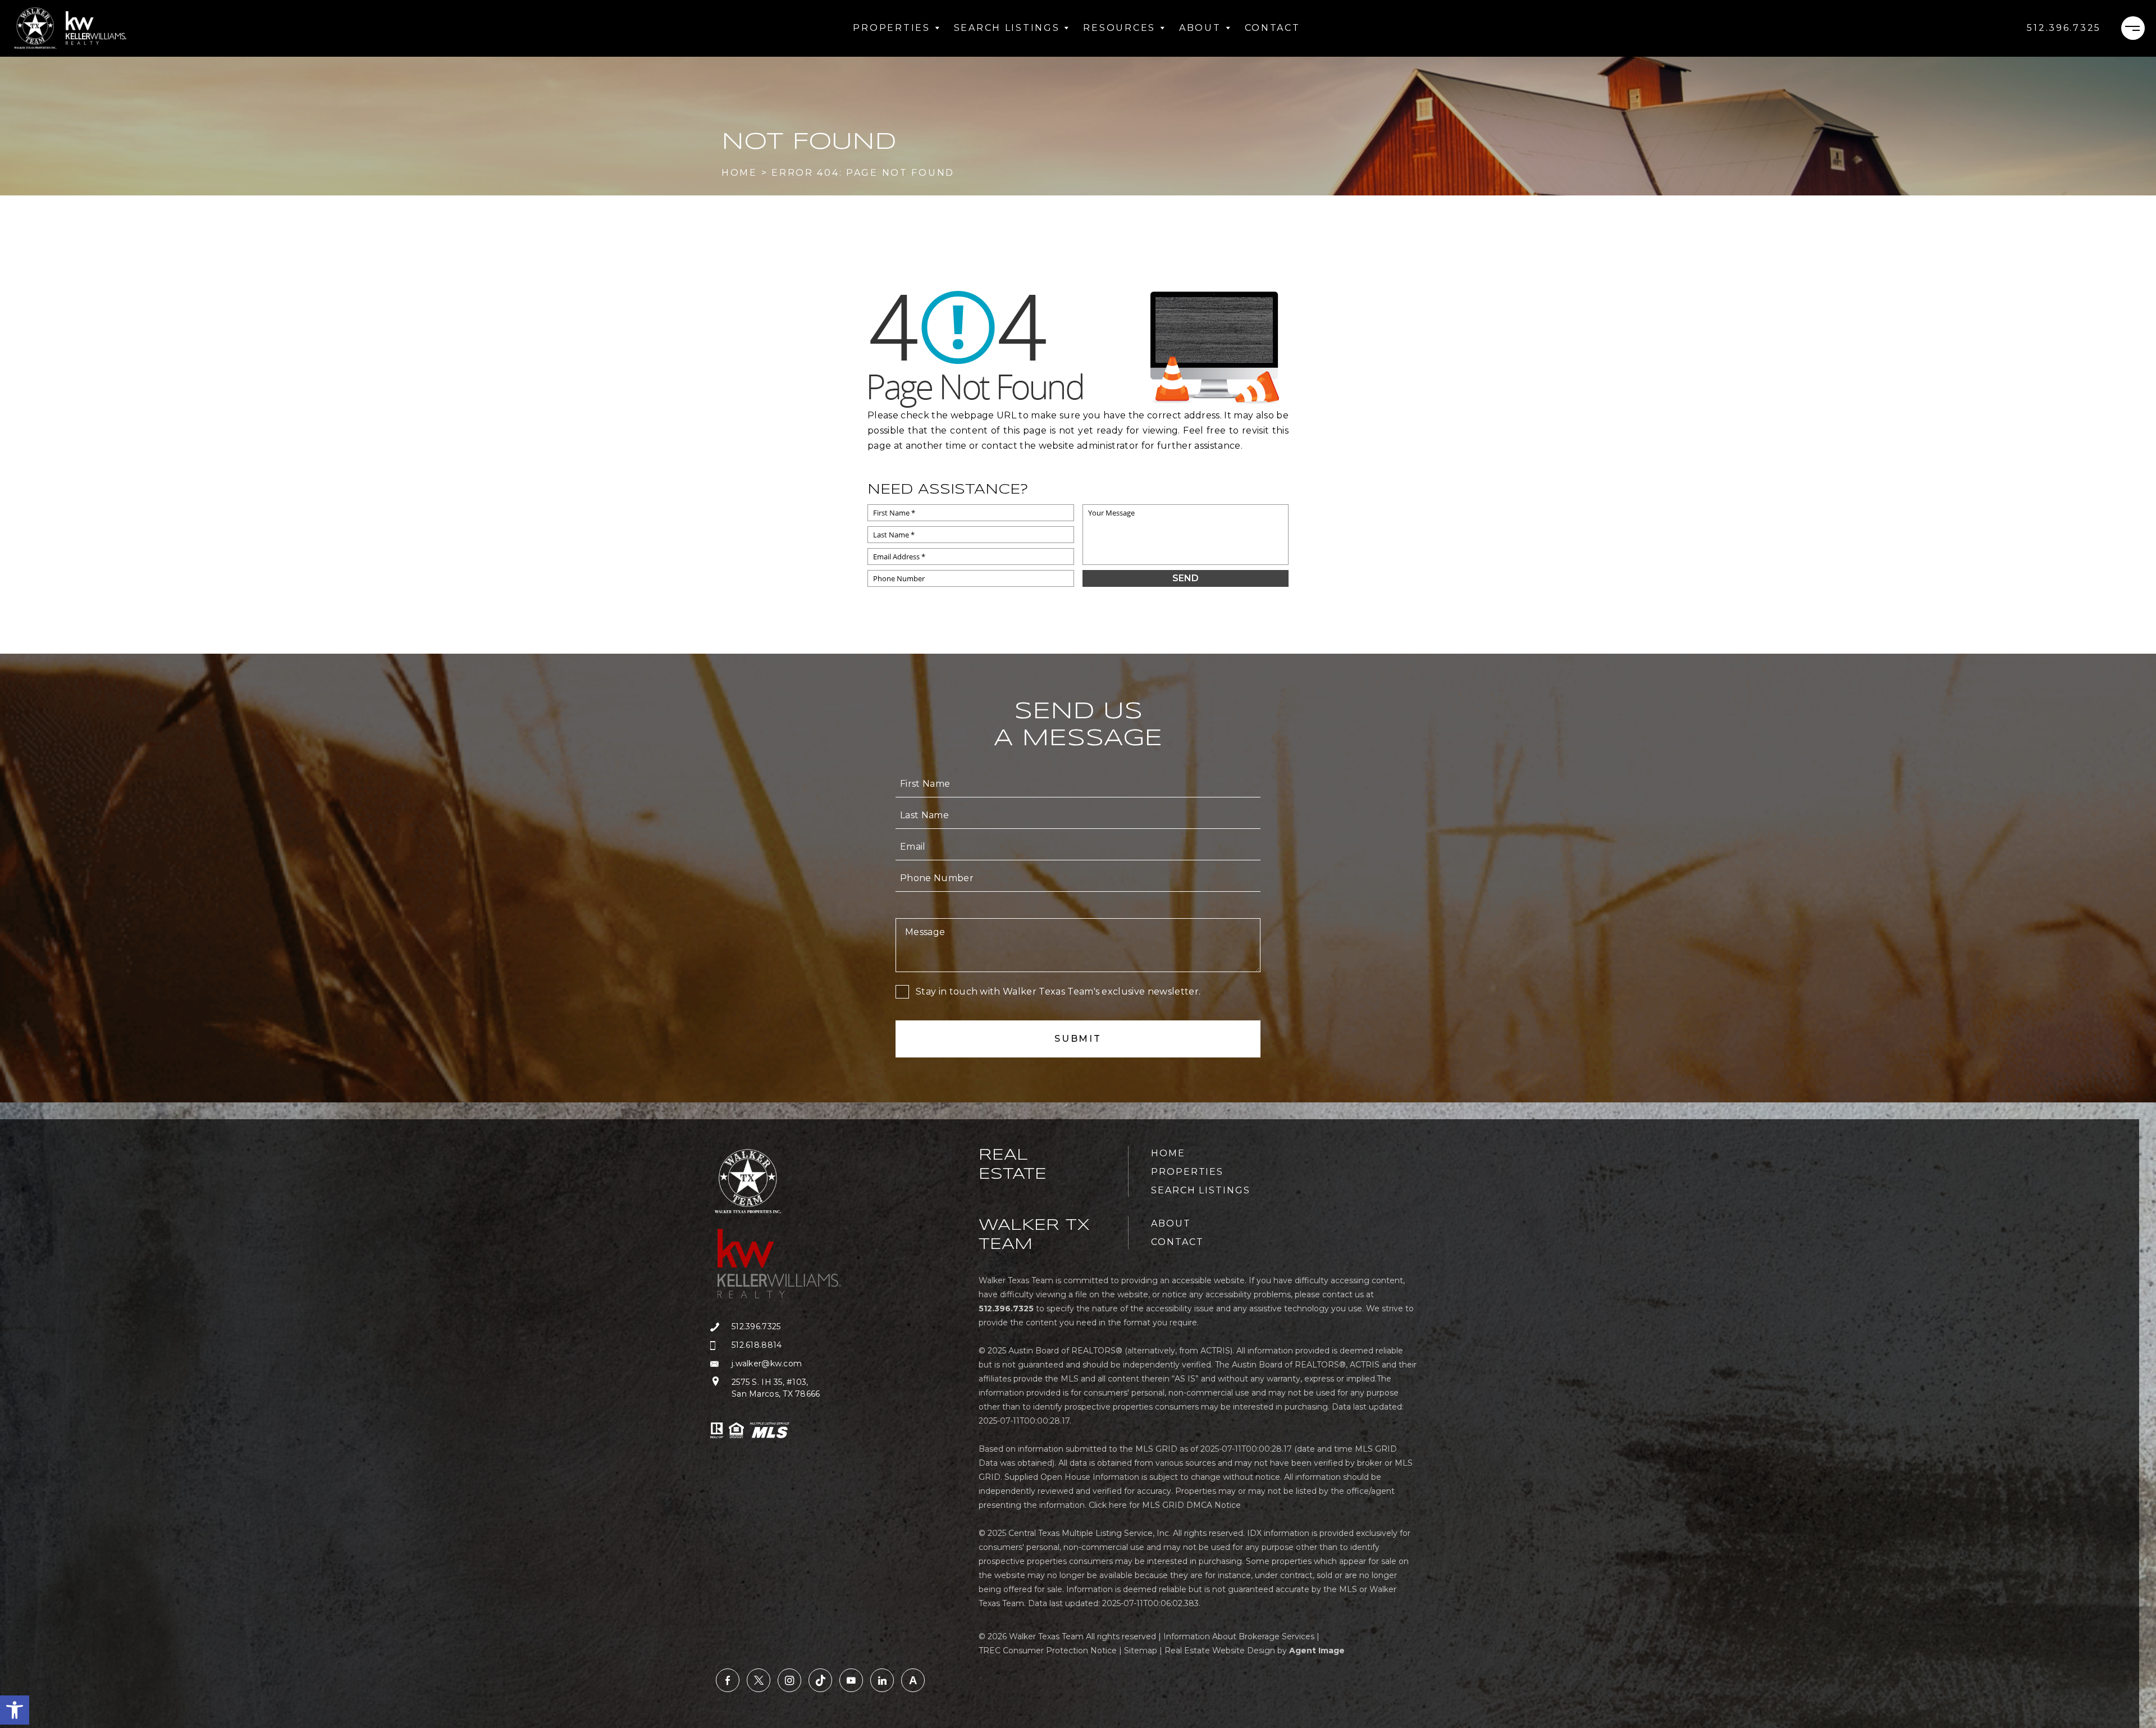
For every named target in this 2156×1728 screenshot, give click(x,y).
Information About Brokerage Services (1239, 1636)
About (1200, 28)
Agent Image (1317, 1651)
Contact (1273, 28)
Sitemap (1141, 1651)
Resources (1119, 28)
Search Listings (1007, 28)
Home (1168, 1153)
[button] (15, 1710)
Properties (891, 28)
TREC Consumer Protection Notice (1048, 1651)
